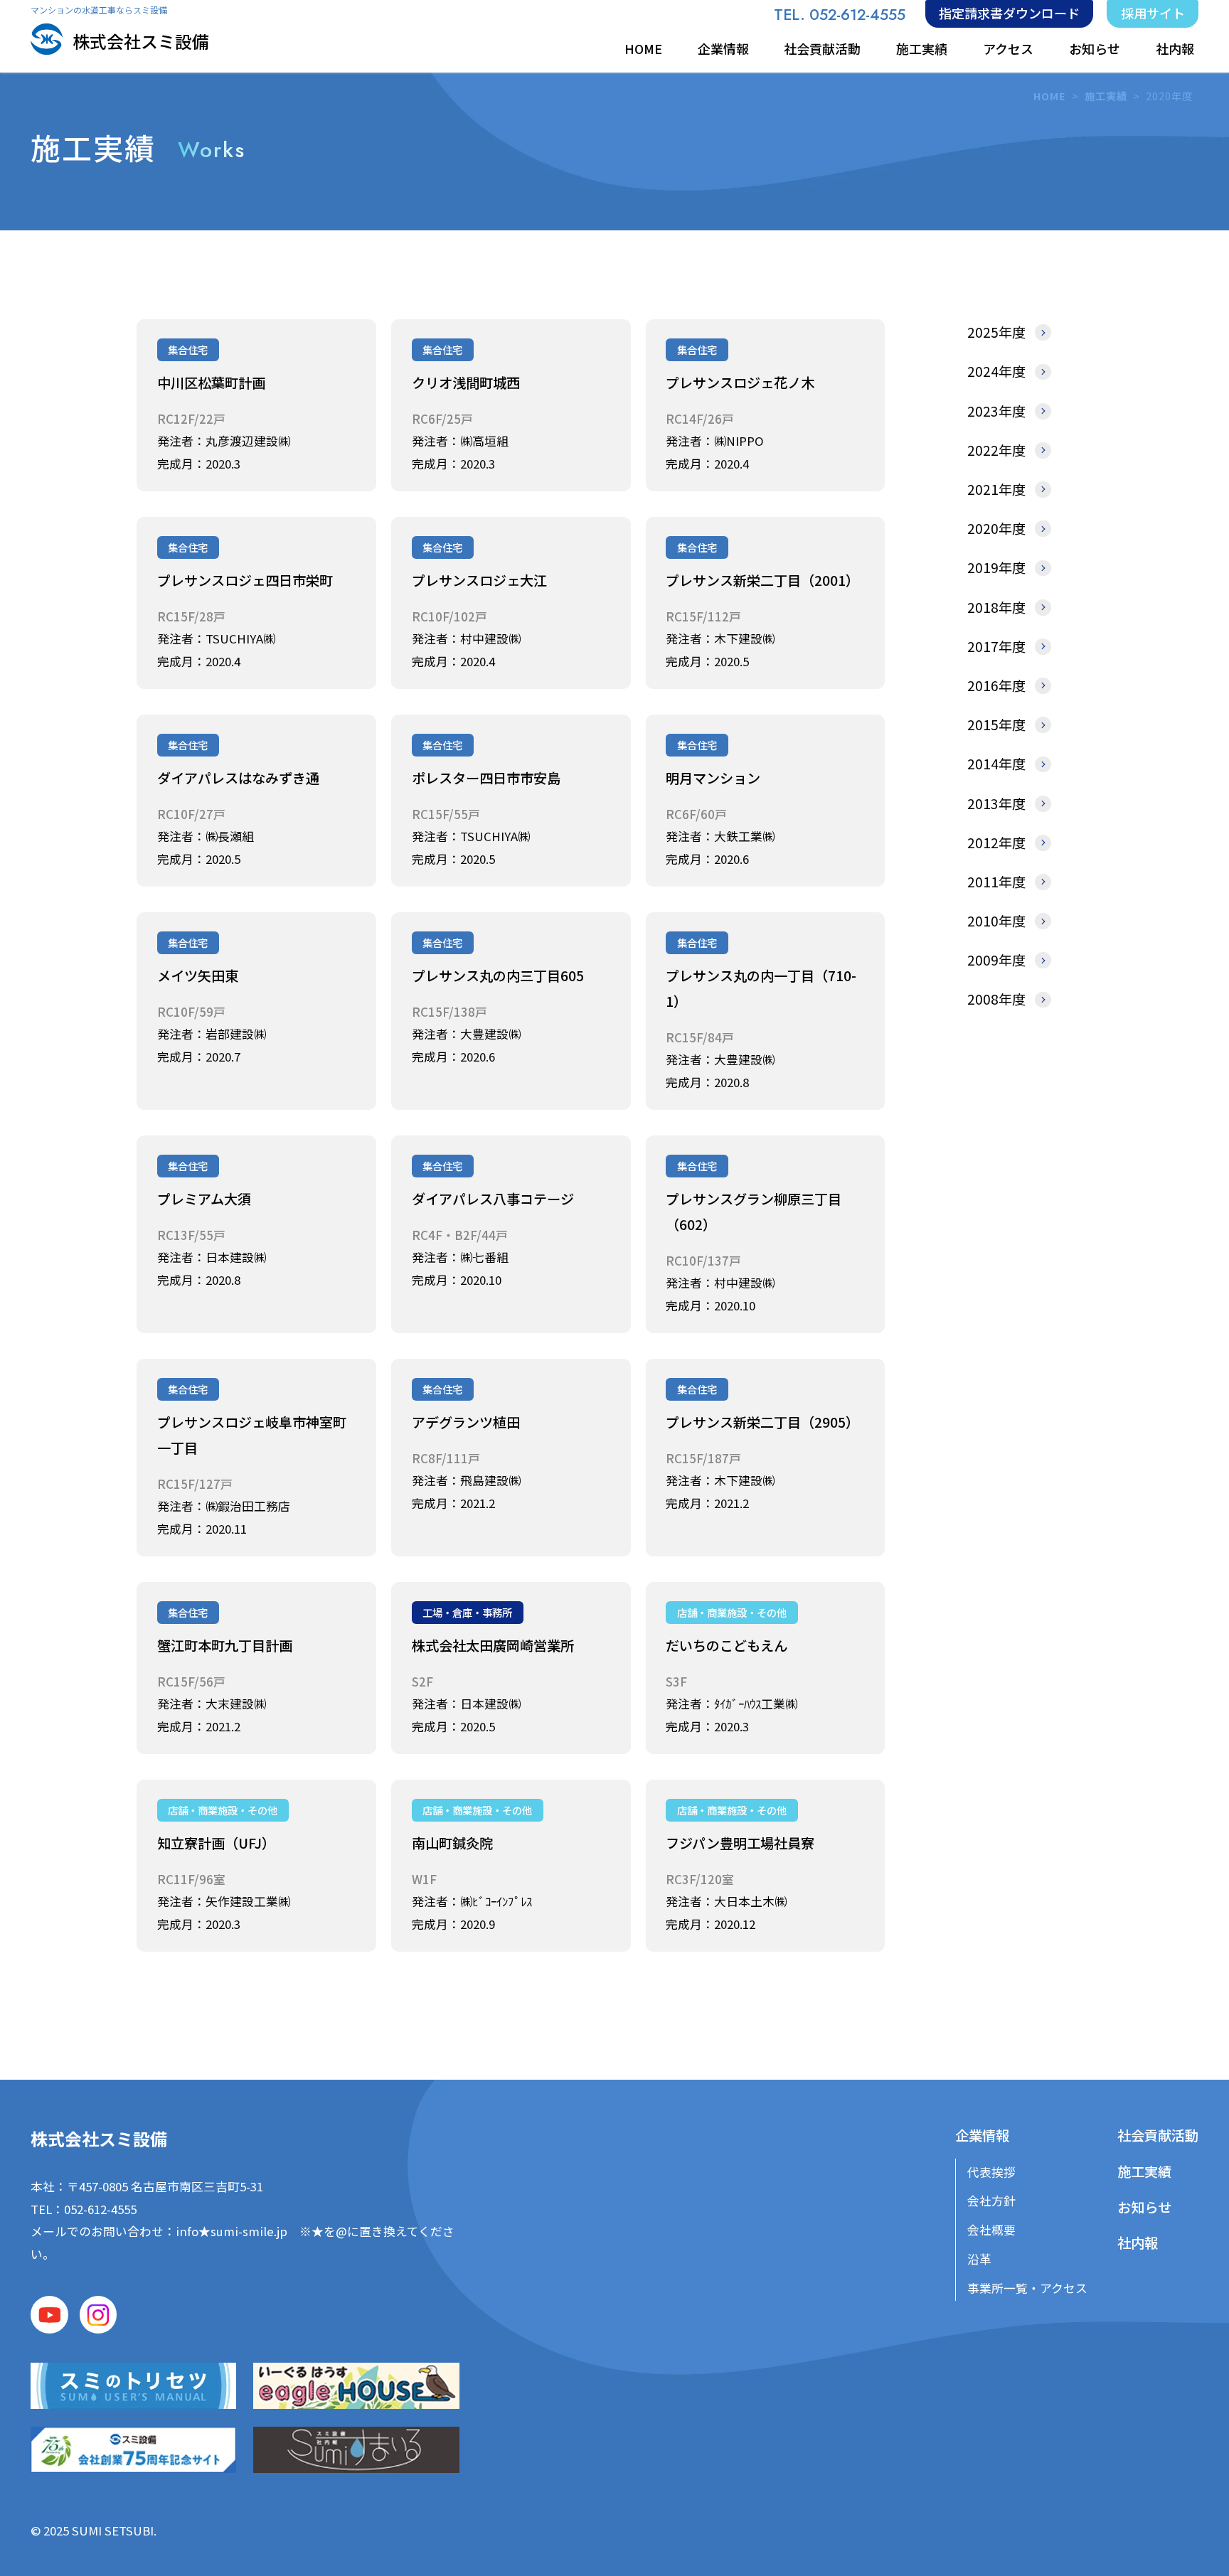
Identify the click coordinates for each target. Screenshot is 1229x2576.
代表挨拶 (991, 2172)
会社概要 (991, 2230)
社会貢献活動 (822, 48)
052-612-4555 (100, 2209)
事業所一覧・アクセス (1027, 2288)
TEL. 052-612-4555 (840, 15)
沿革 (979, 2259)
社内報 (1175, 48)
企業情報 (723, 48)
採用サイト (1153, 13)
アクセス (1008, 48)
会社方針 (991, 2201)
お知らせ (1095, 48)
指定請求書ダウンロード (1009, 13)
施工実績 (922, 48)
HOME (643, 48)
